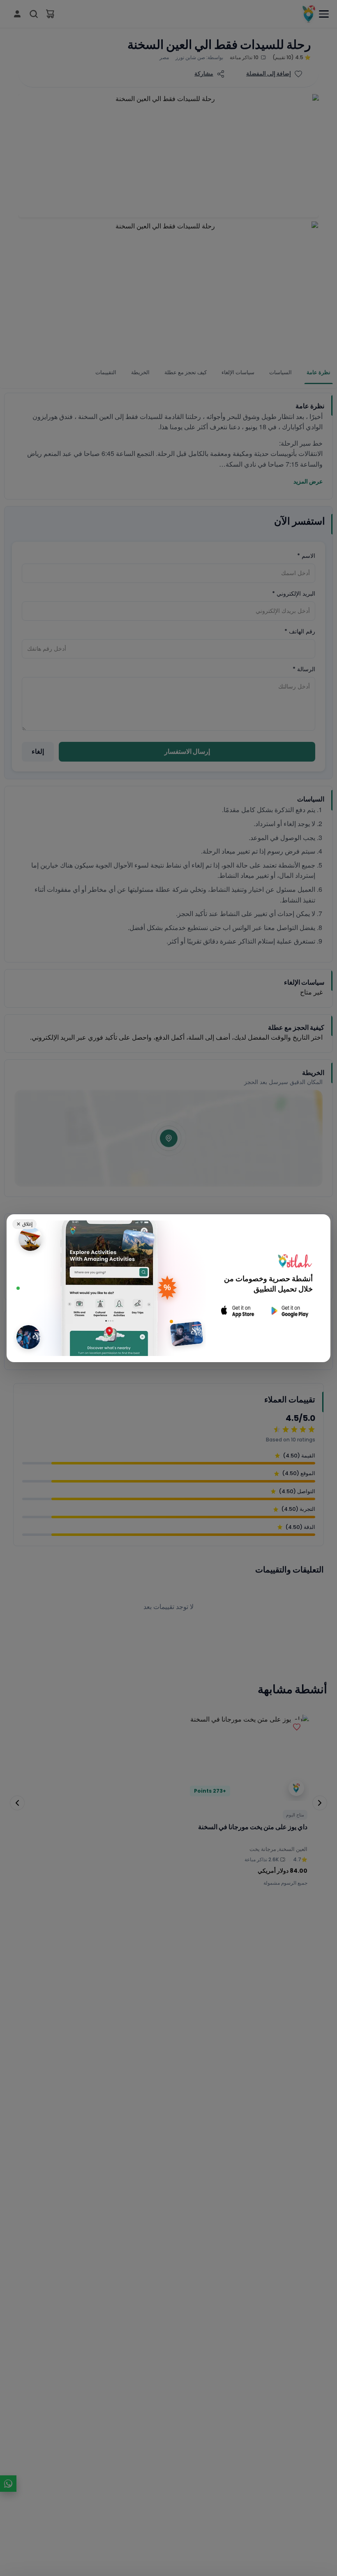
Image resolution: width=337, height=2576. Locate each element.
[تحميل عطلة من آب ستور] (238, 1311)
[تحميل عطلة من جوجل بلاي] (289, 1311)
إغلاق (24, 1224)
